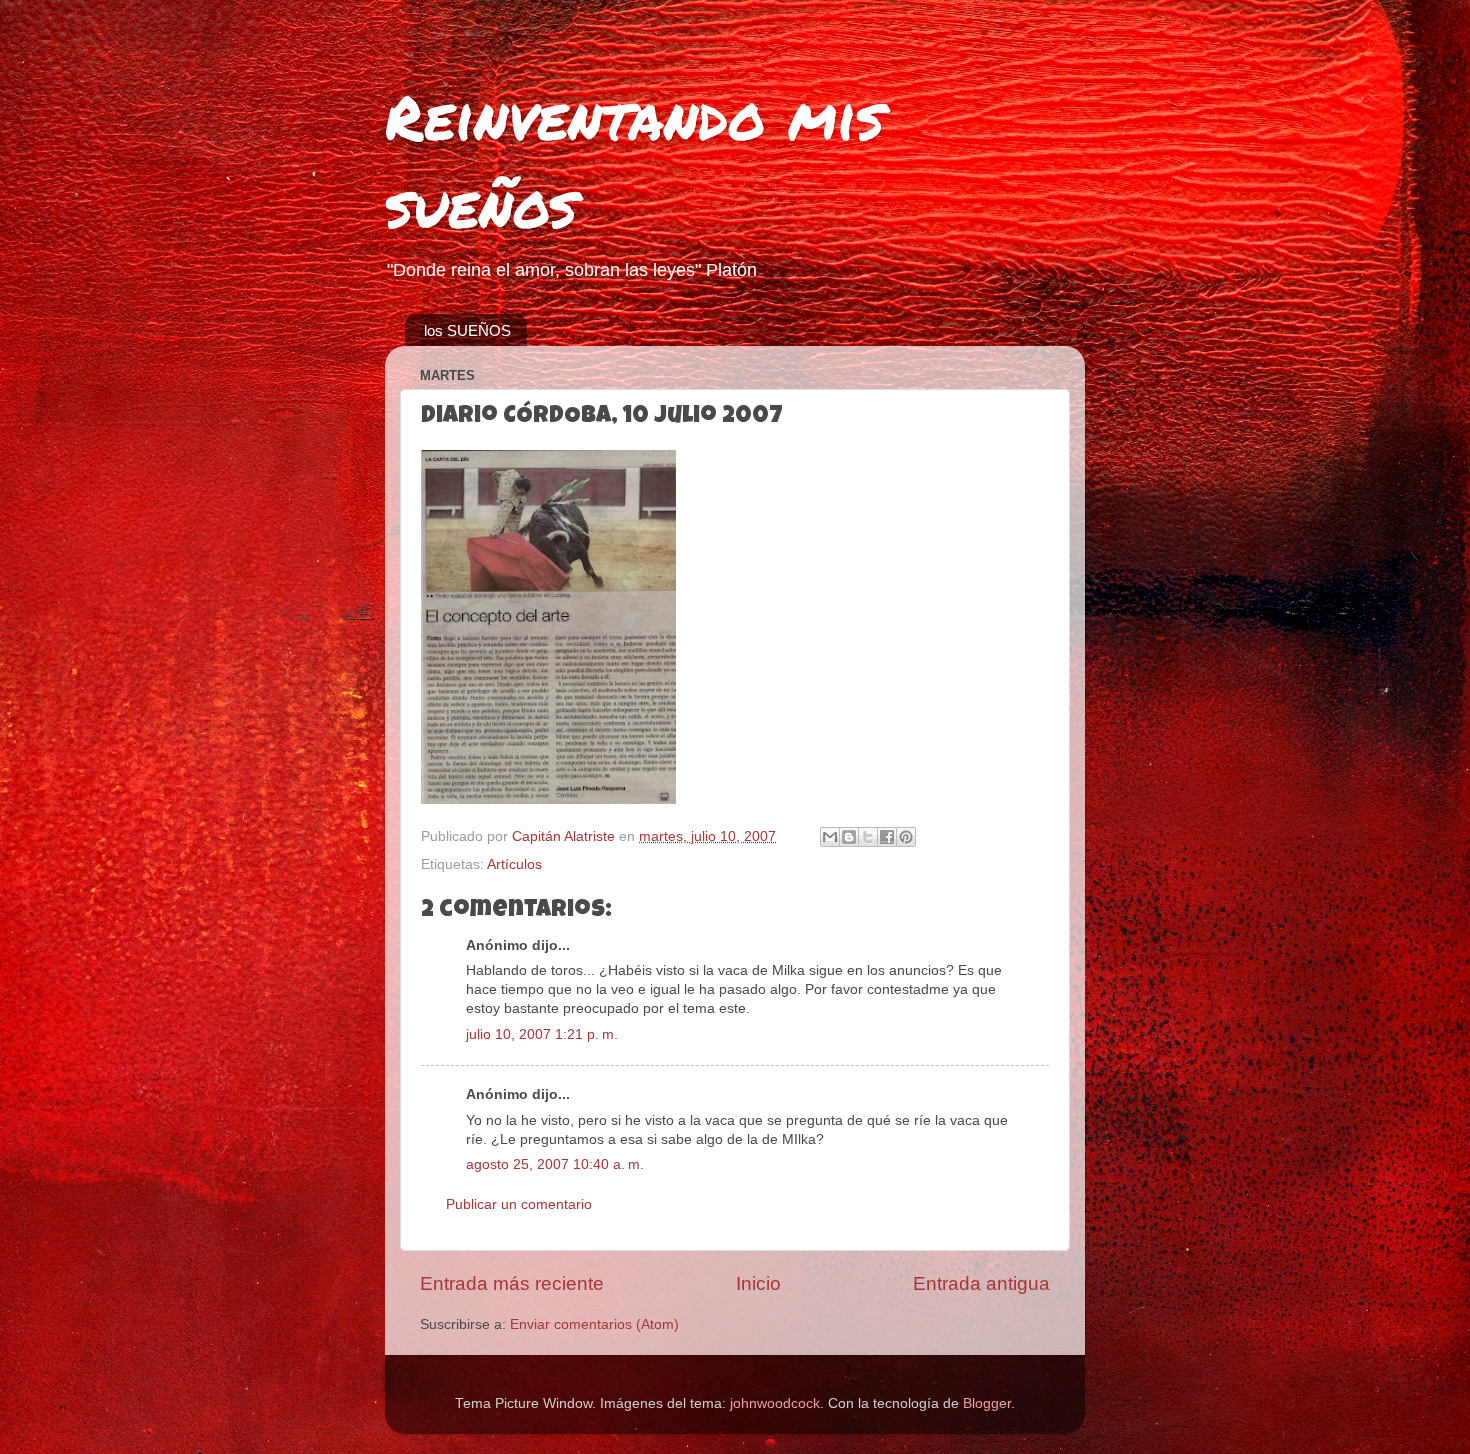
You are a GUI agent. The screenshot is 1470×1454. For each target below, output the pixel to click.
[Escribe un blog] (849, 837)
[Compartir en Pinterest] (906, 837)
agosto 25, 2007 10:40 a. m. (555, 1164)
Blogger (987, 1403)
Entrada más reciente (512, 1283)
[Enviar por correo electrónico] (830, 837)
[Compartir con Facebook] (887, 837)
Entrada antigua (981, 1283)
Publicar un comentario (519, 1204)
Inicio (758, 1283)
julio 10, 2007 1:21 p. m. (542, 1034)
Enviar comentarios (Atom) (594, 1324)
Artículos (514, 864)
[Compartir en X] (868, 837)
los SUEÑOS (467, 330)
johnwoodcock (775, 1403)
